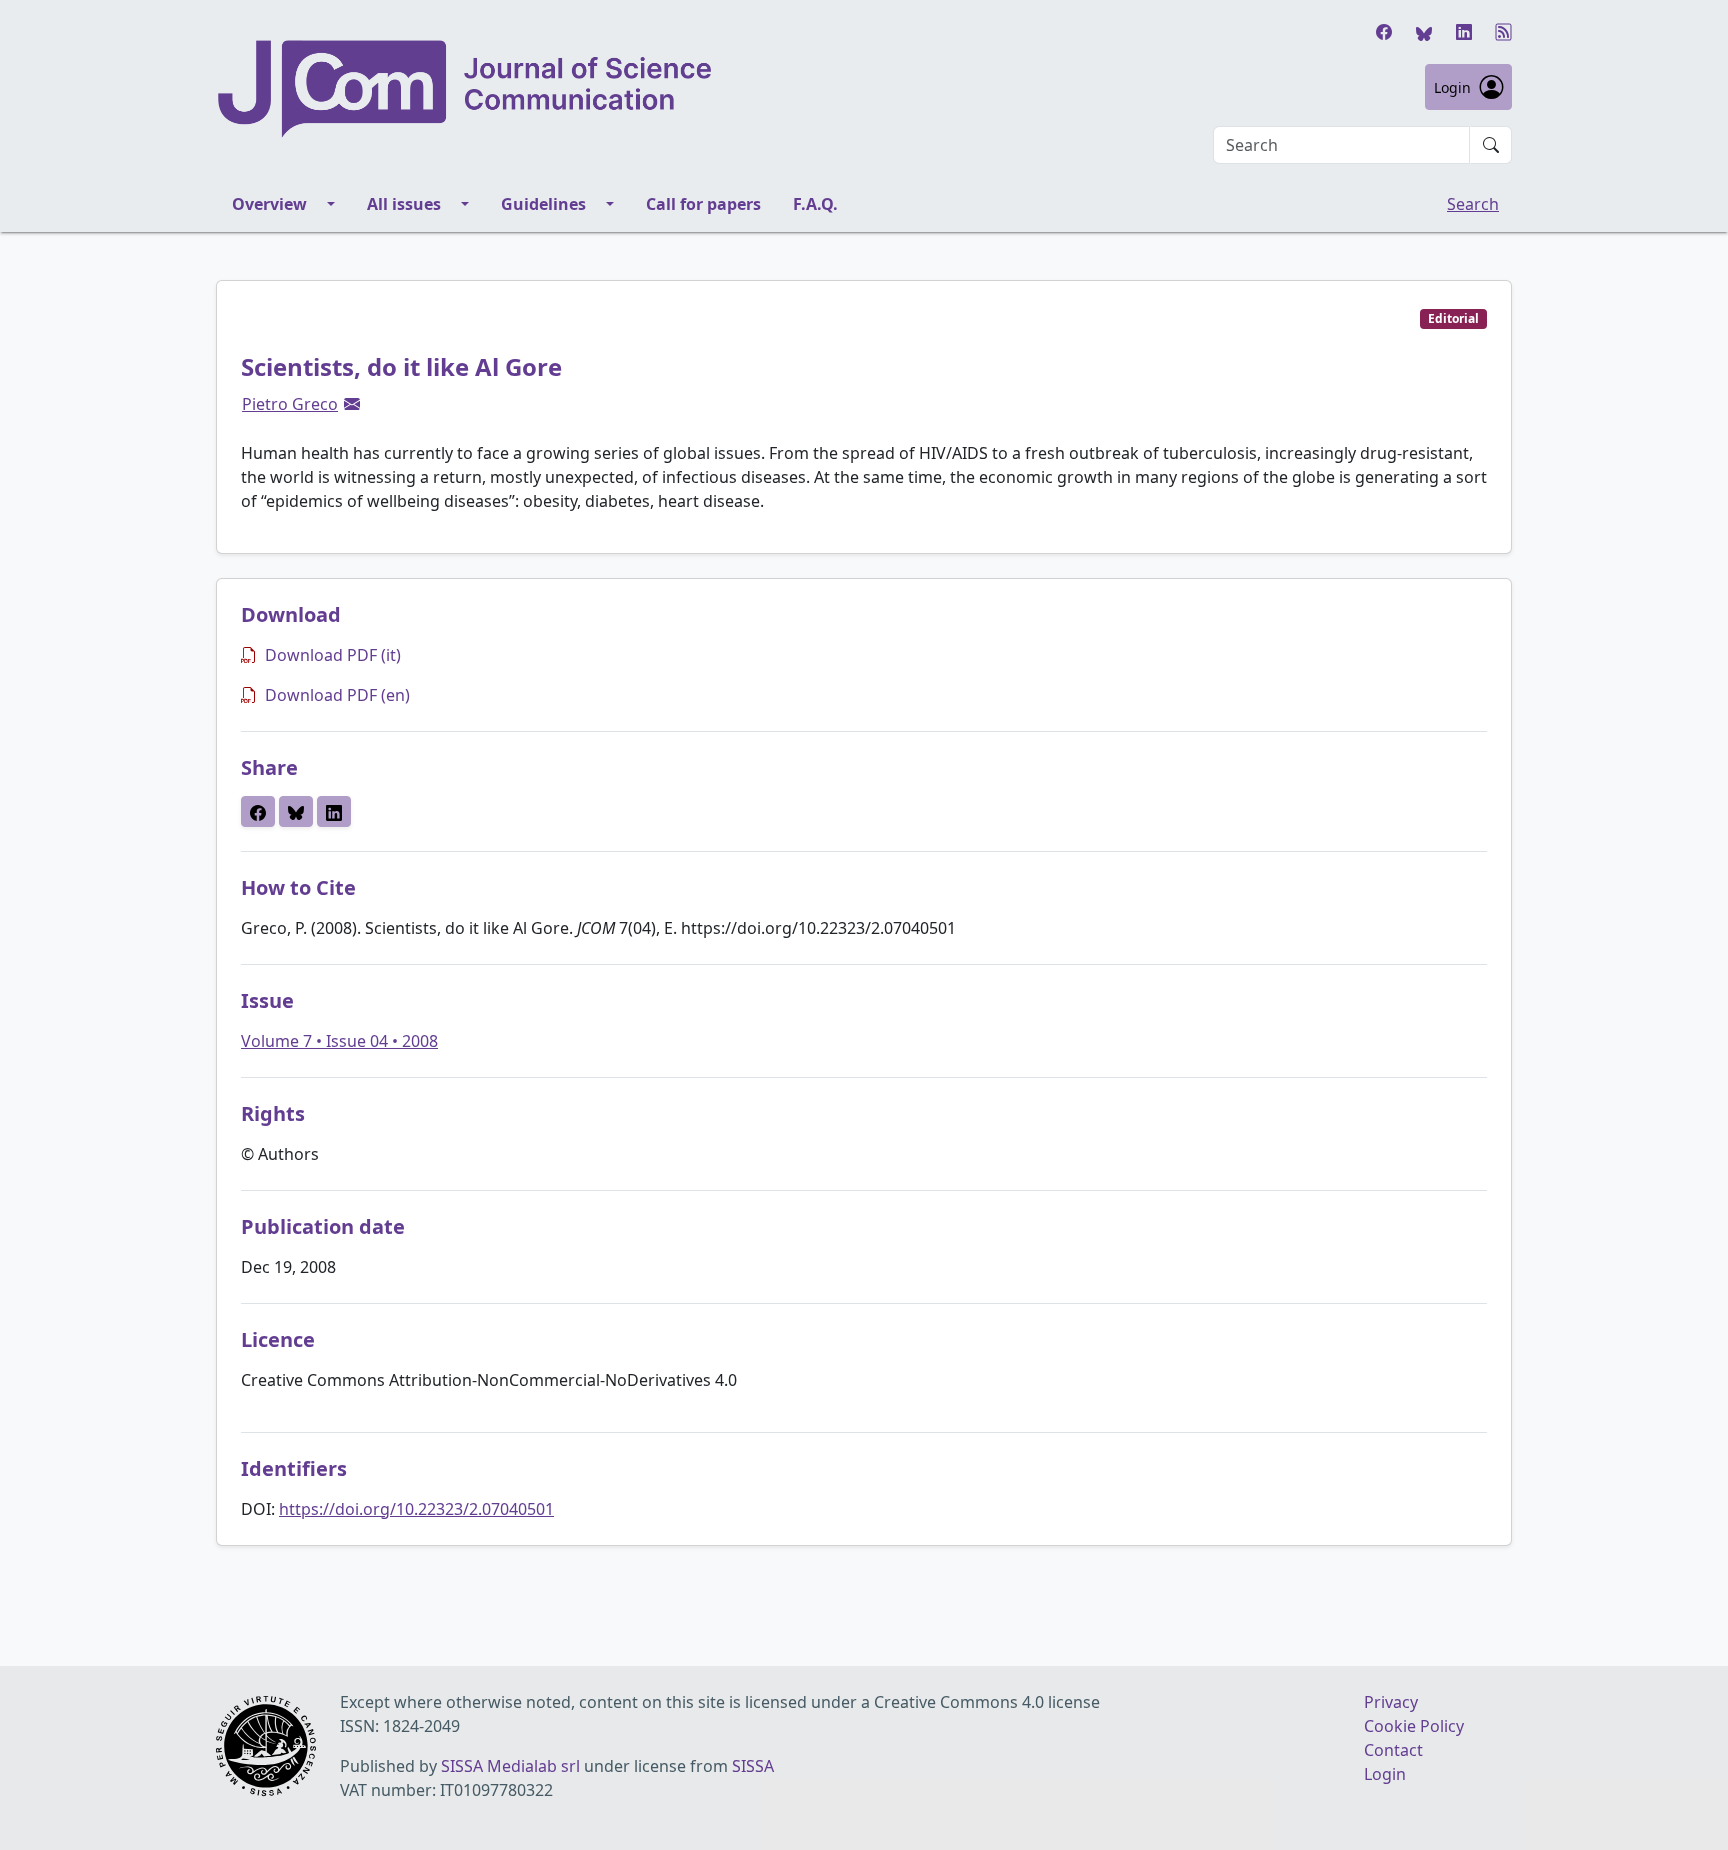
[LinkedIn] (1464, 32)
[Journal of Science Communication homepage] (466, 89)
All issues (404, 204)
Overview (269, 204)
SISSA (753, 1766)
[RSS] (1504, 32)
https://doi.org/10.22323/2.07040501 (416, 1509)
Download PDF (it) (333, 655)
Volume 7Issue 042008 (339, 1041)
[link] (352, 404)
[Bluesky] (1424, 32)
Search (1473, 204)
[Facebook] (1384, 32)
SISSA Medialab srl (510, 1766)
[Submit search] (1491, 145)
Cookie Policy (1414, 1726)
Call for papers (703, 204)
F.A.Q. (815, 204)
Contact (1393, 1750)
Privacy (1391, 1702)
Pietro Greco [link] (290, 404)
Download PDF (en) (337, 695)
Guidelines (543, 204)
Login (1452, 87)
